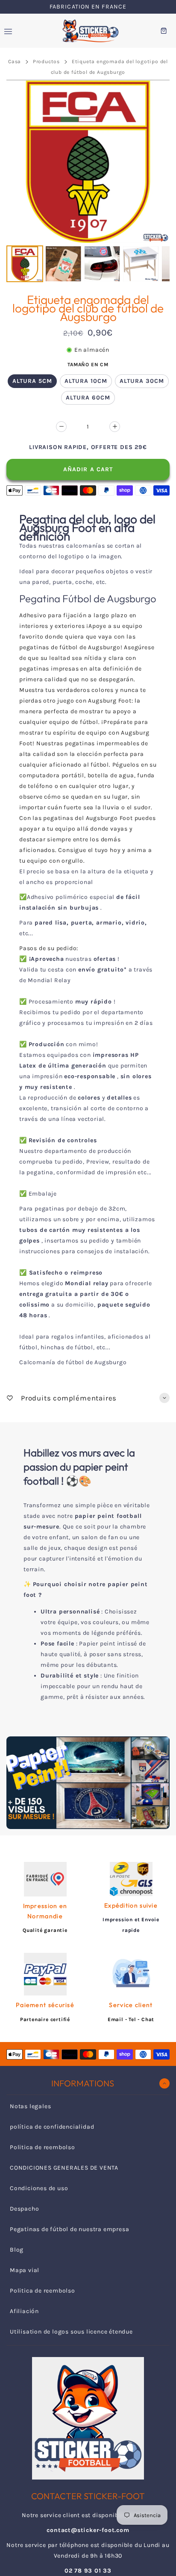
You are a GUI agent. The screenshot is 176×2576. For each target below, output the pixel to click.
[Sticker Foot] (88, 31)
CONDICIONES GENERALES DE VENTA (64, 2168)
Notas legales (30, 2106)
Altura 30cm (142, 381)
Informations (83, 2083)
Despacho (24, 2209)
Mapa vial (25, 2270)
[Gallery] (88, 182)
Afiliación (24, 2311)
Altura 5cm (32, 381)
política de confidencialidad (52, 2127)
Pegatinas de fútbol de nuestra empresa (69, 2229)
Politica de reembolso (43, 2147)
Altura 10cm (86, 381)
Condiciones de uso (39, 2188)
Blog (17, 2250)
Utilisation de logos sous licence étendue (71, 2332)
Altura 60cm (88, 398)
